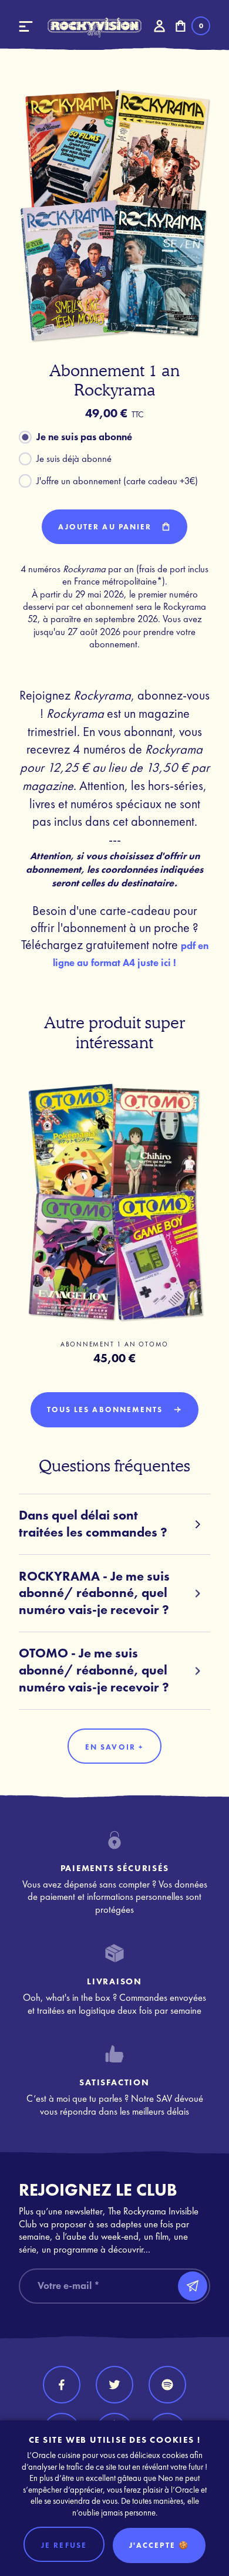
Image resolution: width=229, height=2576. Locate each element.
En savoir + (114, 1747)
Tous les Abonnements (107, 1409)
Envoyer (193, 2286)
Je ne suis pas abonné (84, 437)
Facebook (62, 2385)
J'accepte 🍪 (159, 2545)
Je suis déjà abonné (74, 459)
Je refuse (64, 2545)
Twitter (114, 2385)
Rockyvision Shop (95, 28)
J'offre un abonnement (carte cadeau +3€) (117, 481)
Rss (167, 2385)
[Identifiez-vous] (159, 26)
